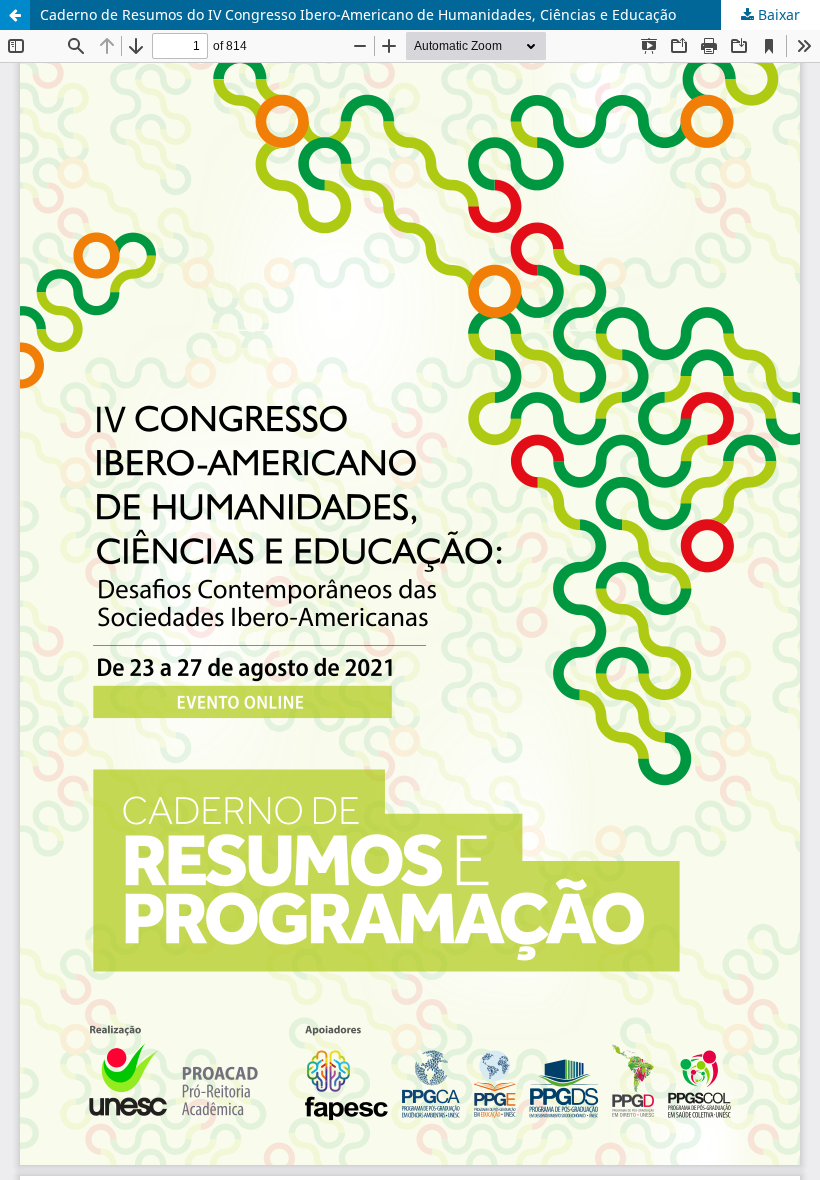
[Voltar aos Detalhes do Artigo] (15, 15)
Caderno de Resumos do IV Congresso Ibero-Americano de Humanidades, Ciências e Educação (358, 14)
